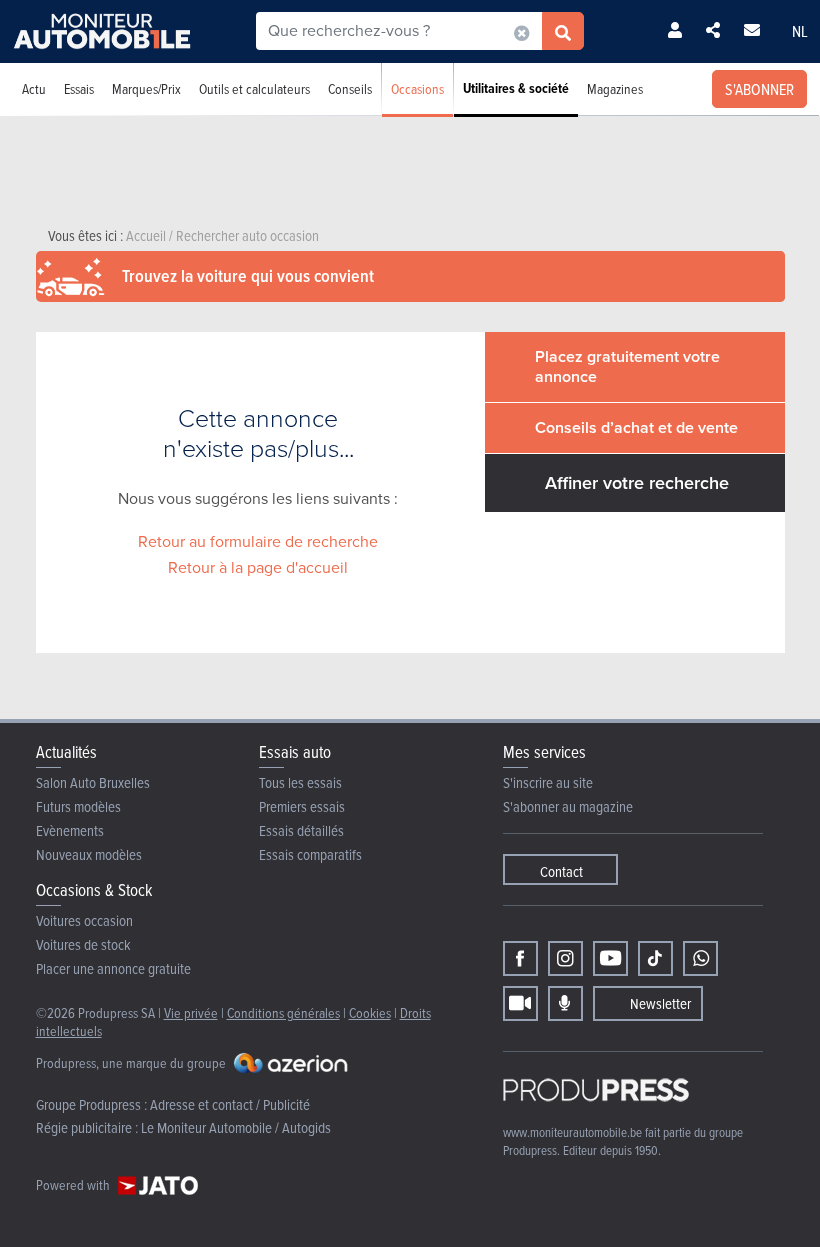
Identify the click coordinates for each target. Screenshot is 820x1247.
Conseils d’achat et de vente (636, 427)
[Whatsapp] (700, 958)
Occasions (417, 88)
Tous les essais (300, 782)
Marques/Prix (146, 88)
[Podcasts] (565, 1003)
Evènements (70, 830)
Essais (79, 88)
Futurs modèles (78, 806)
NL (800, 31)
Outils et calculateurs (254, 88)
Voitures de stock (83, 944)
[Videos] (520, 1003)
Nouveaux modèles (89, 854)
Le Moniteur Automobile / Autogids (236, 1127)
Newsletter (660, 1003)
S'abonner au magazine (568, 806)
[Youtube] (610, 958)
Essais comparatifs (310, 854)
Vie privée (191, 1012)
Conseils (350, 88)
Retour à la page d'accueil (258, 567)
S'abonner (759, 89)
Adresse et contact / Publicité (230, 1104)
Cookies (370, 1012)
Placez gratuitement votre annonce (627, 366)
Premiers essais (302, 806)
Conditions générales (283, 1012)
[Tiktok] (655, 958)
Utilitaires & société (516, 88)
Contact (561, 871)
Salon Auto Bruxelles (93, 782)
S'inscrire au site (548, 782)
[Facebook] (520, 958)
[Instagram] (565, 958)
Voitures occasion (84, 920)
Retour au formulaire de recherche (258, 541)
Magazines (615, 88)
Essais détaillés (301, 830)
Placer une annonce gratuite (113, 968)
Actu (34, 88)
